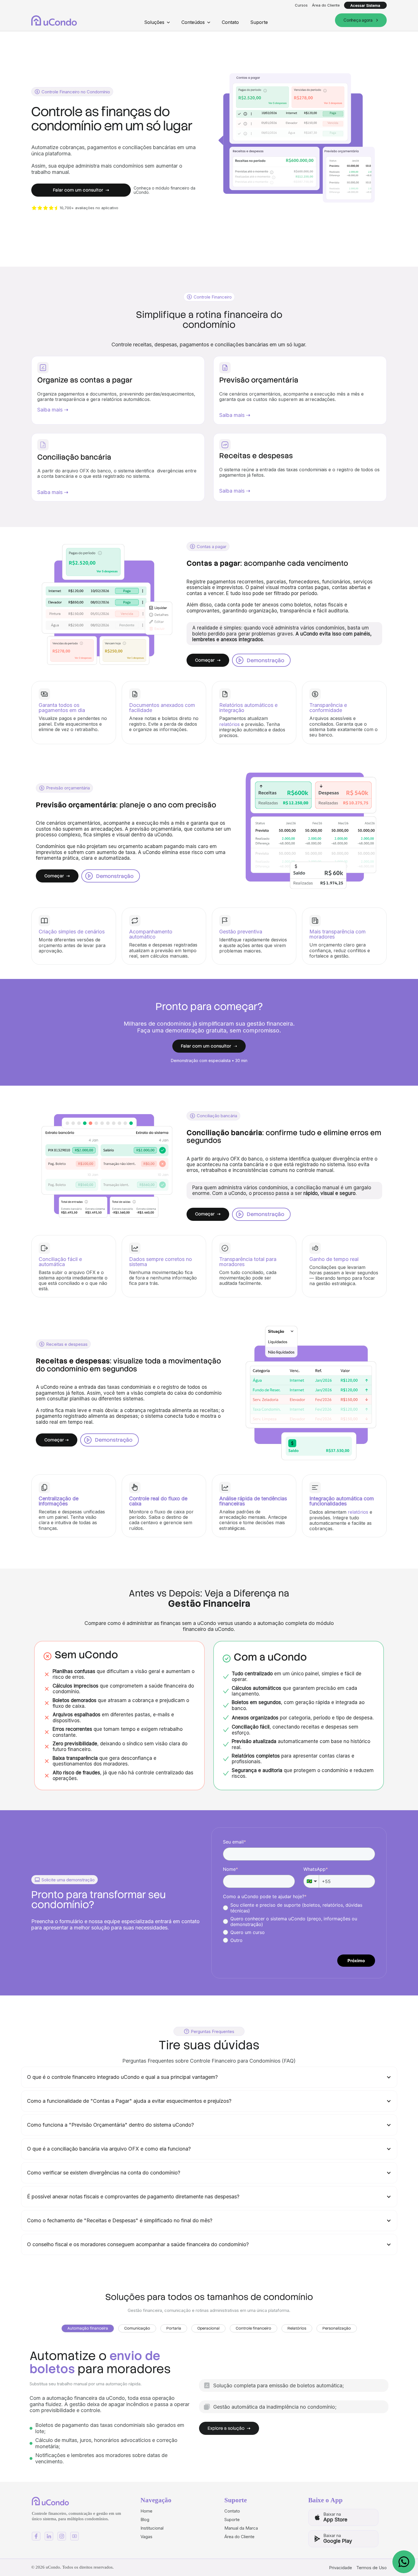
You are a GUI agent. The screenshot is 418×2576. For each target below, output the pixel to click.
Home (146, 2511)
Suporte (259, 22)
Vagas (146, 2537)
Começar (208, 660)
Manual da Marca (241, 2528)
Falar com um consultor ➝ (209, 1046)
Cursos (301, 5)
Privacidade (341, 2568)
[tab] (88, 2328)
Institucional (152, 2528)
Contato (230, 22)
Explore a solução (229, 2428)
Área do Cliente (326, 5)
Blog (145, 2520)
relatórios (229, 724)
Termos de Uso (372, 2568)
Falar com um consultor (81, 190)
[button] (157, 22)
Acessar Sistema (365, 5)
